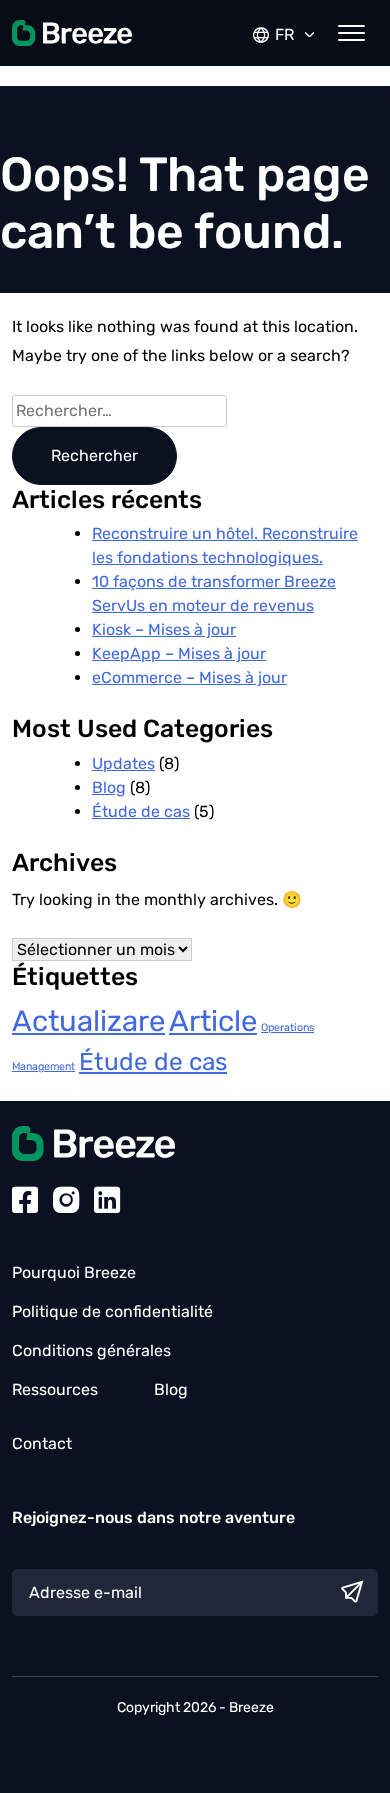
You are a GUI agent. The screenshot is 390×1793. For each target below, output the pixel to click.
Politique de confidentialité (112, 1311)
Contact (42, 1443)
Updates (123, 763)
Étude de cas (141, 811)
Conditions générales (91, 1350)
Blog (109, 787)
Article (213, 1021)
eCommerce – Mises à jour (189, 677)
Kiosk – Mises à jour (164, 629)
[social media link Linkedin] (107, 1203)
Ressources (55, 1389)
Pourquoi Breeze (74, 1272)
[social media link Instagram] (66, 1203)
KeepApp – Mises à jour (179, 653)
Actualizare (88, 1021)
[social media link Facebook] (25, 1203)
